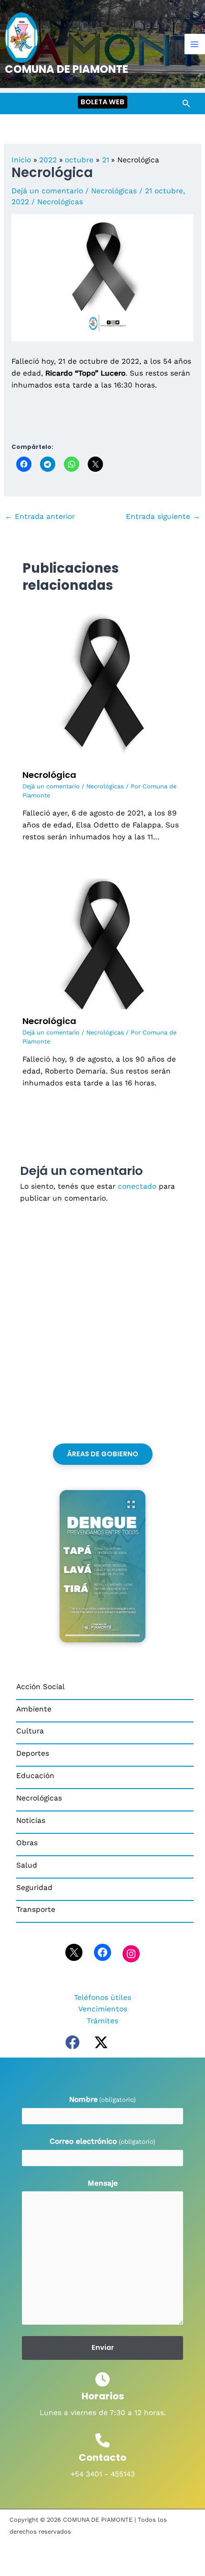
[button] (102, 102)
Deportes (33, 1753)
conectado (137, 1186)
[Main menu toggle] (195, 44)
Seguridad (34, 1888)
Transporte (36, 1910)
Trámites (102, 2021)
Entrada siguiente (163, 517)
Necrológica (49, 775)
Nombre (102, 2099)
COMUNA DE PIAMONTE (67, 69)
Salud (27, 1865)
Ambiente (34, 1709)
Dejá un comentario (47, 191)
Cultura (30, 1731)
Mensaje (103, 2183)
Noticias (31, 1820)
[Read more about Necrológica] (102, 683)
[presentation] (102, 1635)
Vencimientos (103, 2009)
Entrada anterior (40, 517)
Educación (35, 1776)
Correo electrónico (102, 2141)
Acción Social (41, 1687)
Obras (27, 1843)
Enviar (103, 2347)
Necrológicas (114, 191)
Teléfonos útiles (102, 1998)
